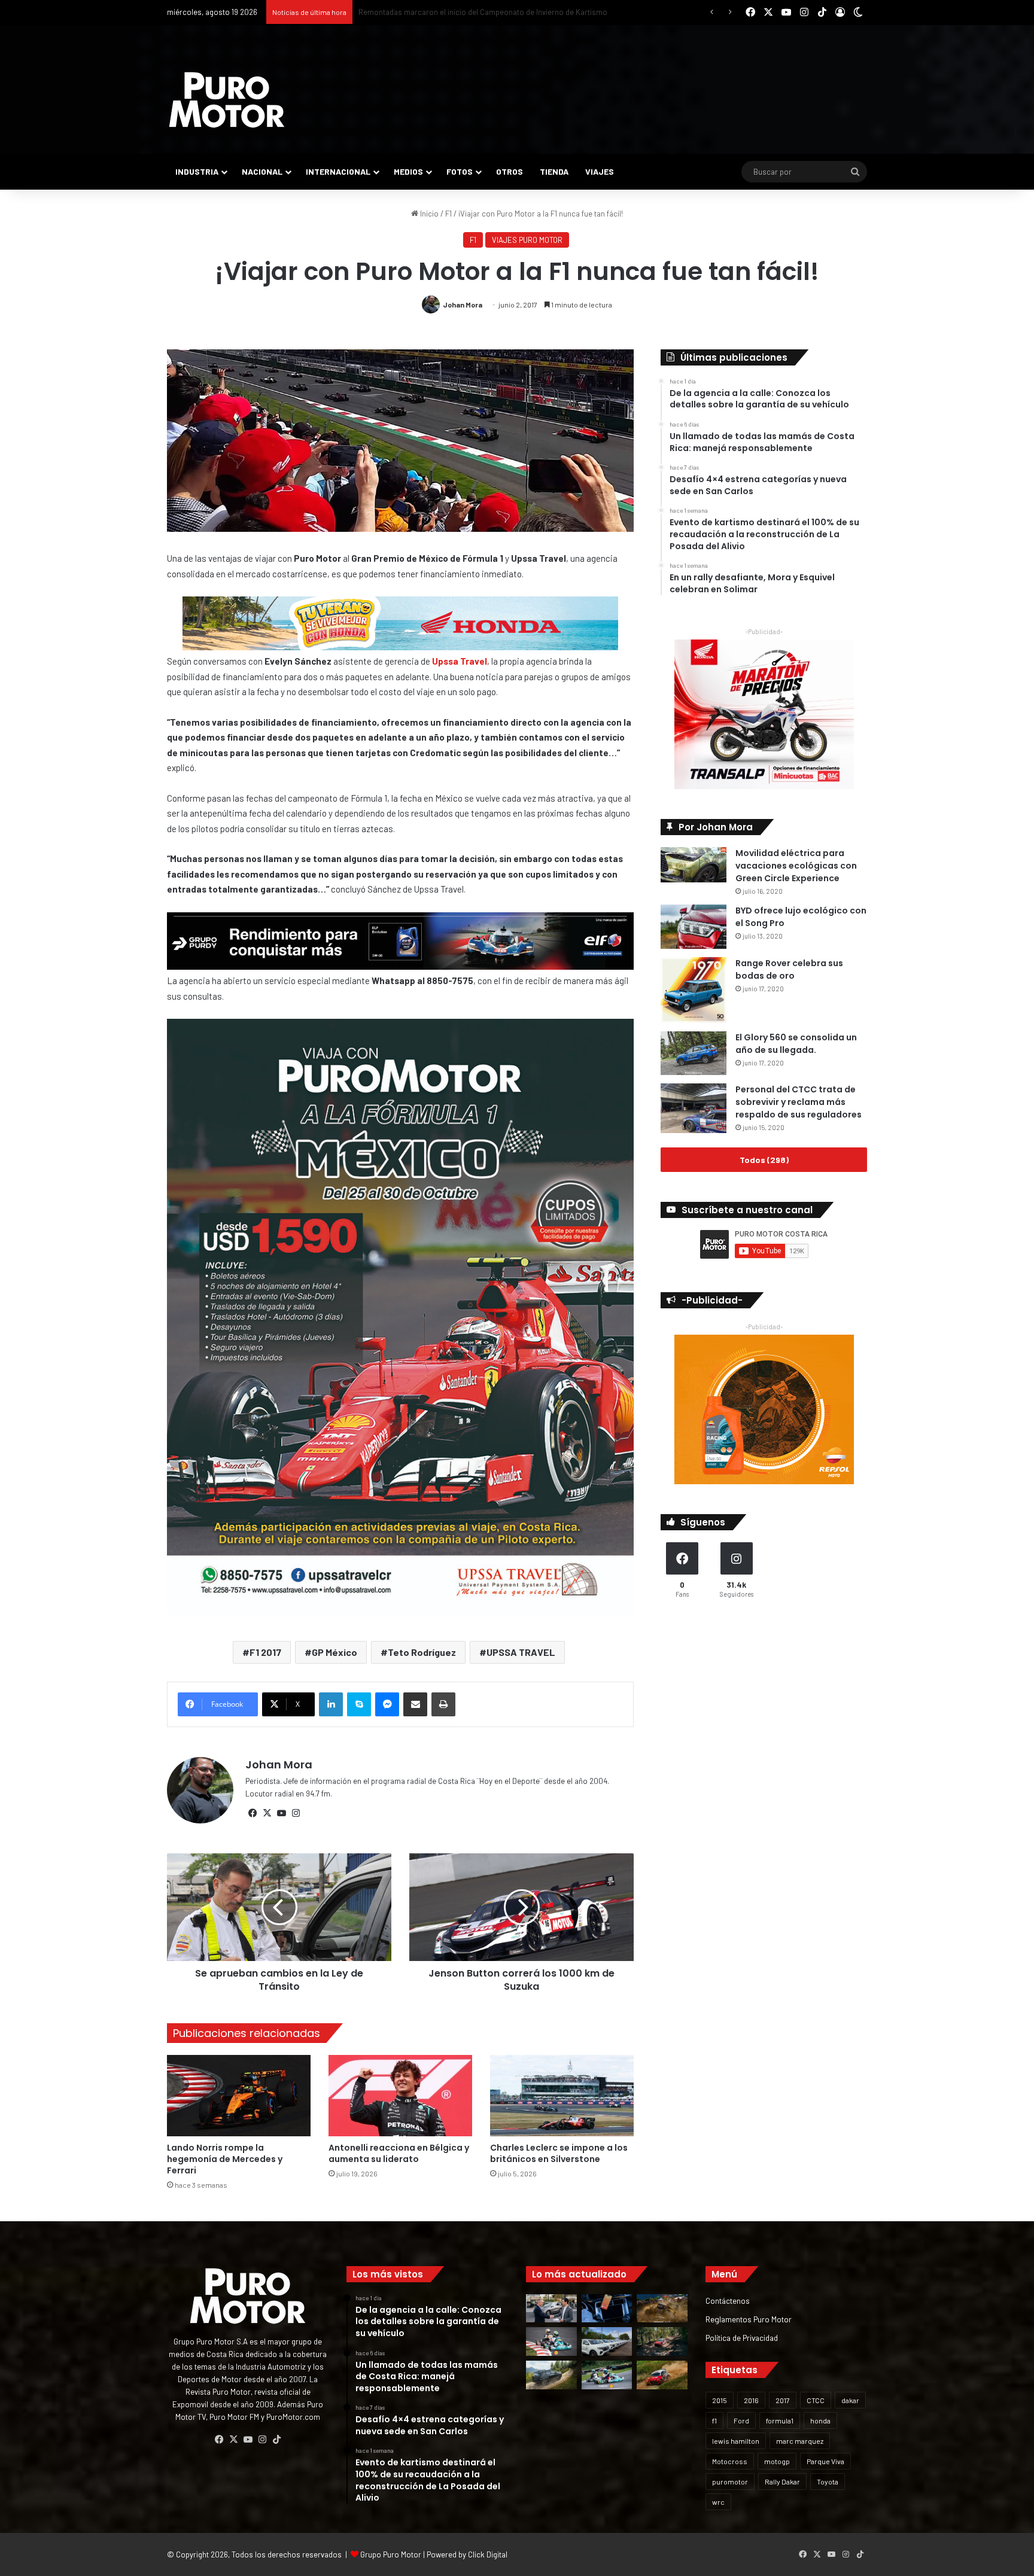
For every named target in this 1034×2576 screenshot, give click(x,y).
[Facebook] (253, 1813)
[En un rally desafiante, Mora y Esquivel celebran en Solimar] (662, 2341)
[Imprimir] (443, 1704)
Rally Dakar (782, 2481)
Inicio (428, 214)
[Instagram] (296, 1813)
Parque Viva (825, 2461)
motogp (777, 2461)
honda (820, 2420)
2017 (783, 2400)
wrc (718, 2502)
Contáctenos (728, 2301)
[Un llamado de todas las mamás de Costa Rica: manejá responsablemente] (607, 2309)
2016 (751, 2400)
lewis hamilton (736, 2441)
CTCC (816, 2400)
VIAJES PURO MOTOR (527, 240)
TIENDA (554, 171)
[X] (267, 1813)
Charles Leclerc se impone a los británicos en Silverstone (559, 2153)
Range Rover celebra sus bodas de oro (789, 969)
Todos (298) (764, 1160)
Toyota (828, 2481)
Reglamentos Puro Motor (749, 2319)
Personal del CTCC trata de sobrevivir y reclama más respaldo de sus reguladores (799, 1102)
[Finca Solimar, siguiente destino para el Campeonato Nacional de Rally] (662, 2375)
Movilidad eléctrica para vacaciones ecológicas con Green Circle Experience (796, 866)
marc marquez (800, 2441)
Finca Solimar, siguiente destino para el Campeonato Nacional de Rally (479, 12)
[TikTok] (276, 2440)
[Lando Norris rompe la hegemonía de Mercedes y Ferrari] (239, 2095)
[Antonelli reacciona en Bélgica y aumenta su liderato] (400, 2095)
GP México (334, 1652)
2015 (720, 2400)
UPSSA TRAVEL (521, 1652)
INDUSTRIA (197, 171)
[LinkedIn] (331, 1704)
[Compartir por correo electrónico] (415, 1704)
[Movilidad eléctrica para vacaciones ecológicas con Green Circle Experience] (694, 864)
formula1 (780, 2420)
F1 (448, 214)
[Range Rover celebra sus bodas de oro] (694, 990)
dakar (850, 2400)
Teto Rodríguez (422, 1652)
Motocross (730, 2461)
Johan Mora (463, 305)
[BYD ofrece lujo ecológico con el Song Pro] (694, 926)
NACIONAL (262, 171)
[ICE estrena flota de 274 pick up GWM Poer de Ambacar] (607, 2341)
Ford (741, 2420)
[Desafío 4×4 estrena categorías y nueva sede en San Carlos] (662, 2309)
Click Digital (488, 2554)
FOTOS (460, 171)
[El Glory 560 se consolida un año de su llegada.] (694, 1053)
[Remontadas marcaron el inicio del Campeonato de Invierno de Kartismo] (607, 2375)
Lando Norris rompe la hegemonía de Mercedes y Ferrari (225, 2159)
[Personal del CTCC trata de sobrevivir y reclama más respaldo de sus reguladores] (694, 1108)
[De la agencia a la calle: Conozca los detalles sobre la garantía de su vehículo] (551, 2309)
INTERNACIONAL (338, 171)
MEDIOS (408, 171)
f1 (714, 2420)
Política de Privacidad (742, 2338)
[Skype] (359, 1704)
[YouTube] (281, 1813)
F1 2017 (265, 1652)
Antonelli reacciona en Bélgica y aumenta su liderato (399, 2153)
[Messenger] (387, 1704)
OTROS (510, 171)
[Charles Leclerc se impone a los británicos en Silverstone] (562, 2095)
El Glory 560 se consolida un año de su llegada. (796, 1044)
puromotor (730, 2481)
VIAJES (600, 171)
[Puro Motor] (227, 100)
